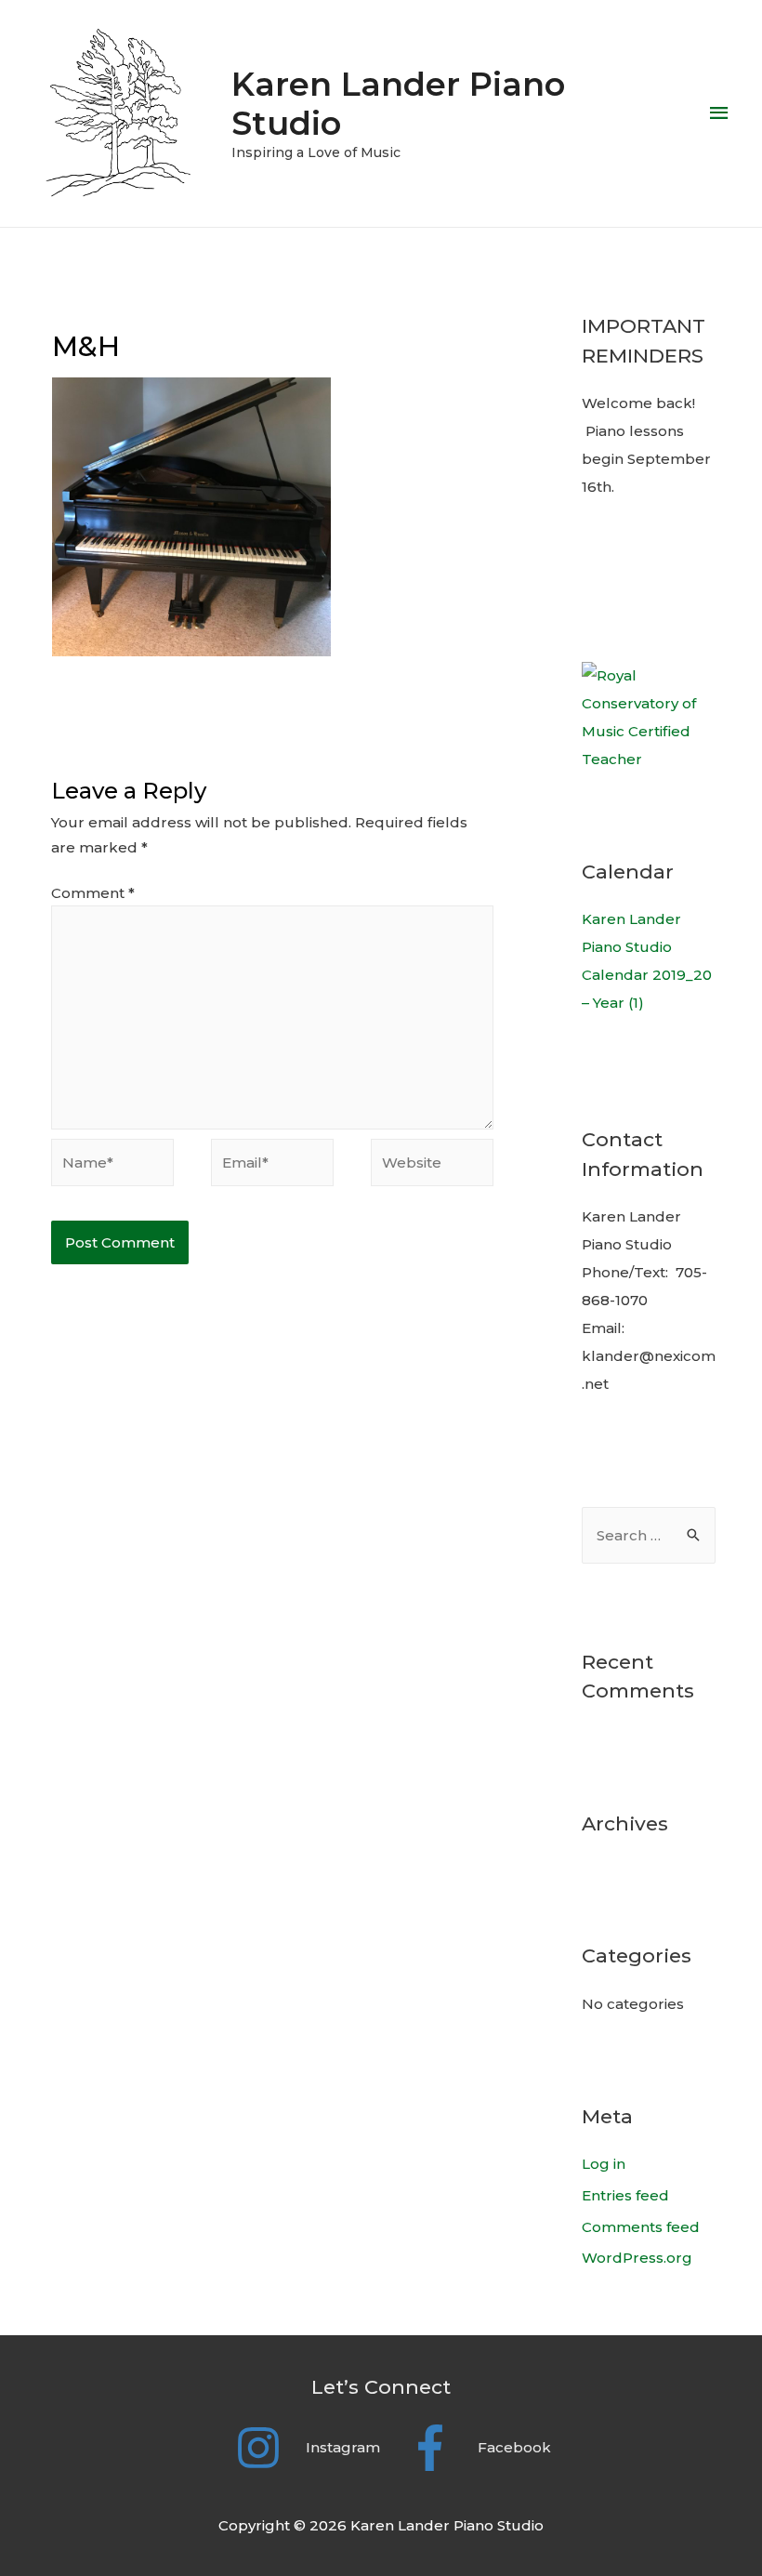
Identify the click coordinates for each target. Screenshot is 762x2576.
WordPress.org (637, 2258)
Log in (604, 2164)
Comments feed (641, 2227)
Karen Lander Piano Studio (398, 104)
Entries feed (625, 2195)
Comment (93, 893)
